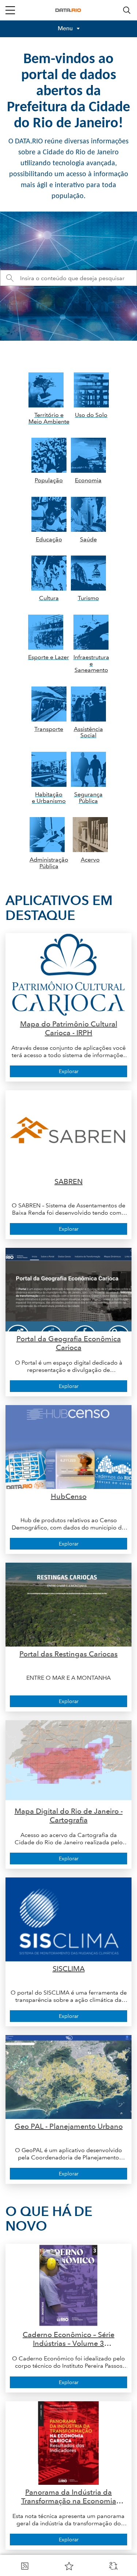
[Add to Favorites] (69, 2566)
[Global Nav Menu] (10, 10)
